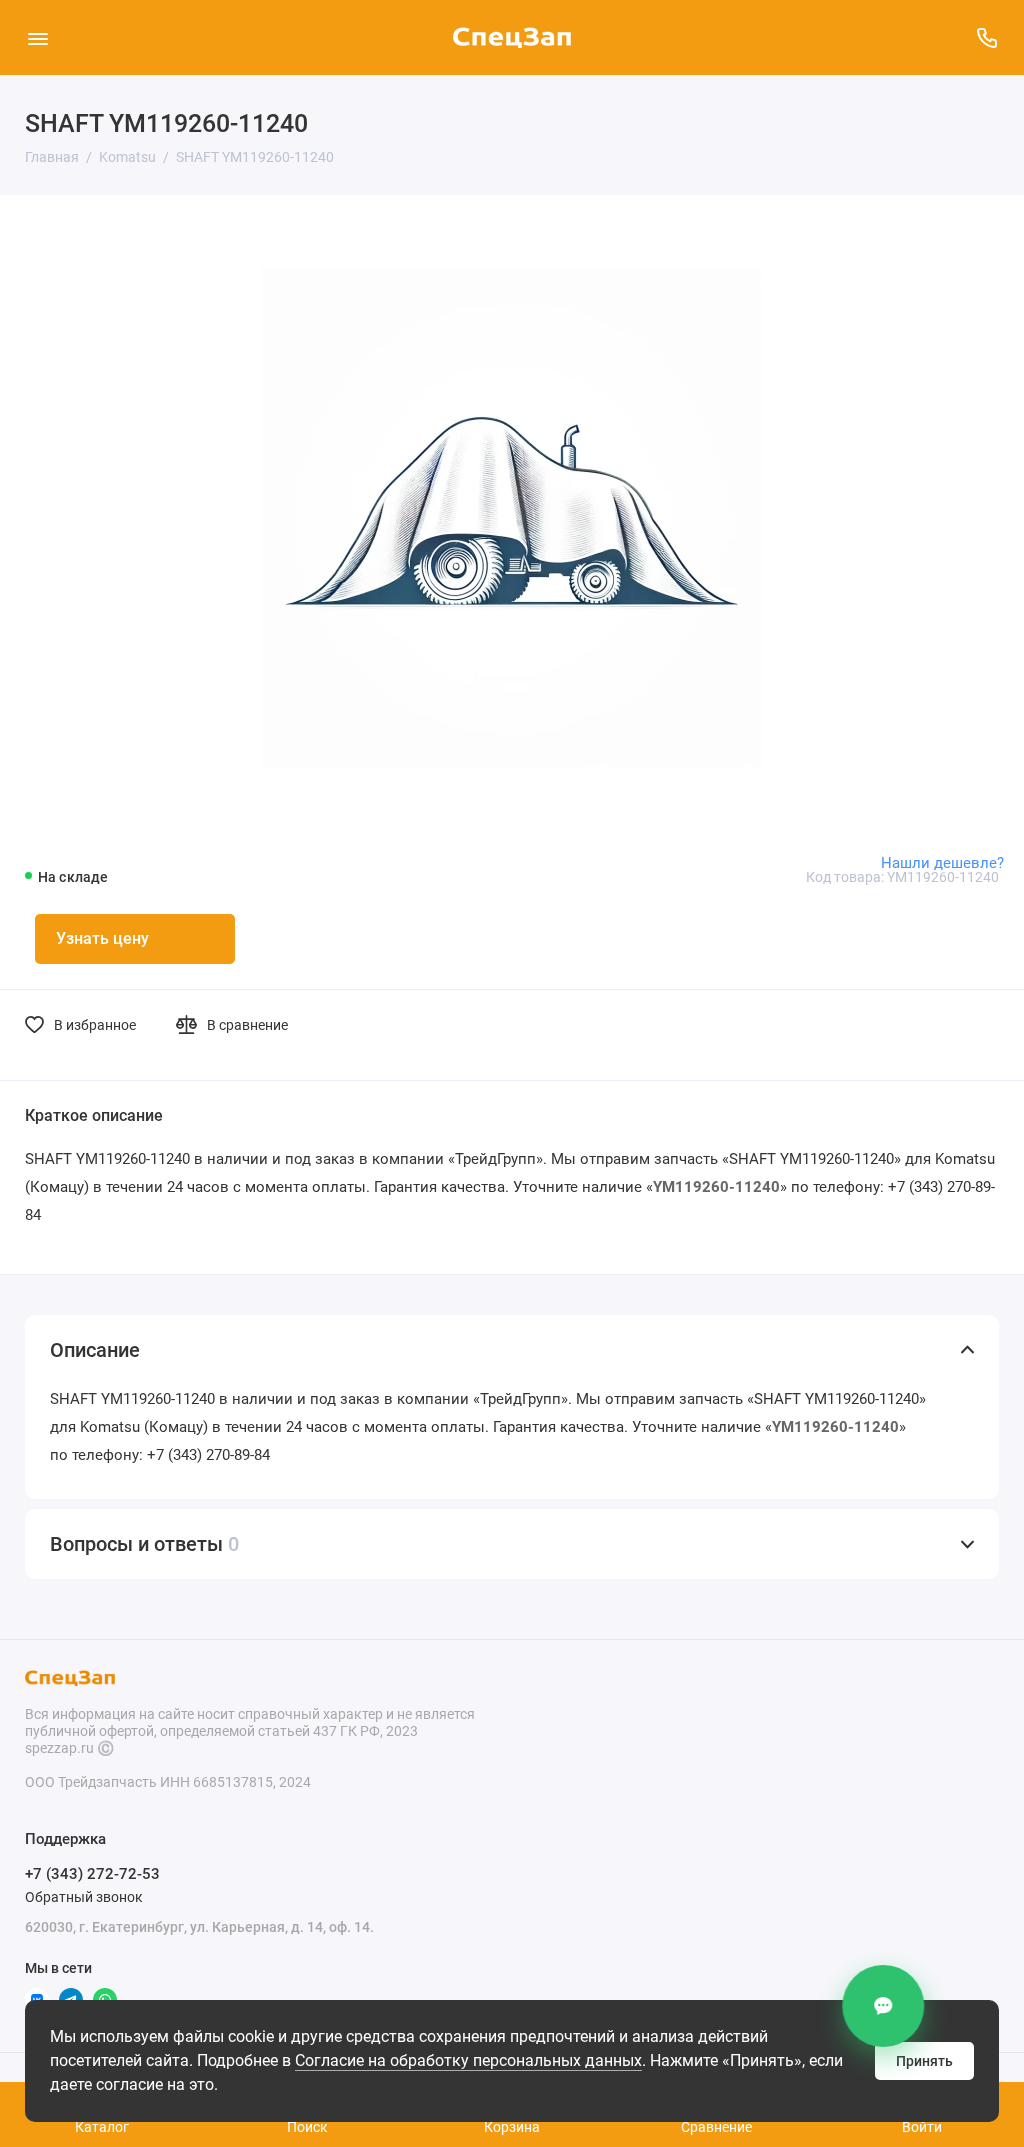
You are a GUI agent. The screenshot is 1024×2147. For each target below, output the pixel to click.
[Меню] (37, 37)
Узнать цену (102, 938)
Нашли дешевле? (942, 863)
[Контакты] (885, 2006)
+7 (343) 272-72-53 (92, 1874)
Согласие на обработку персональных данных (468, 2060)
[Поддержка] (986, 37)
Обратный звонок (84, 1897)
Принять (924, 2061)
